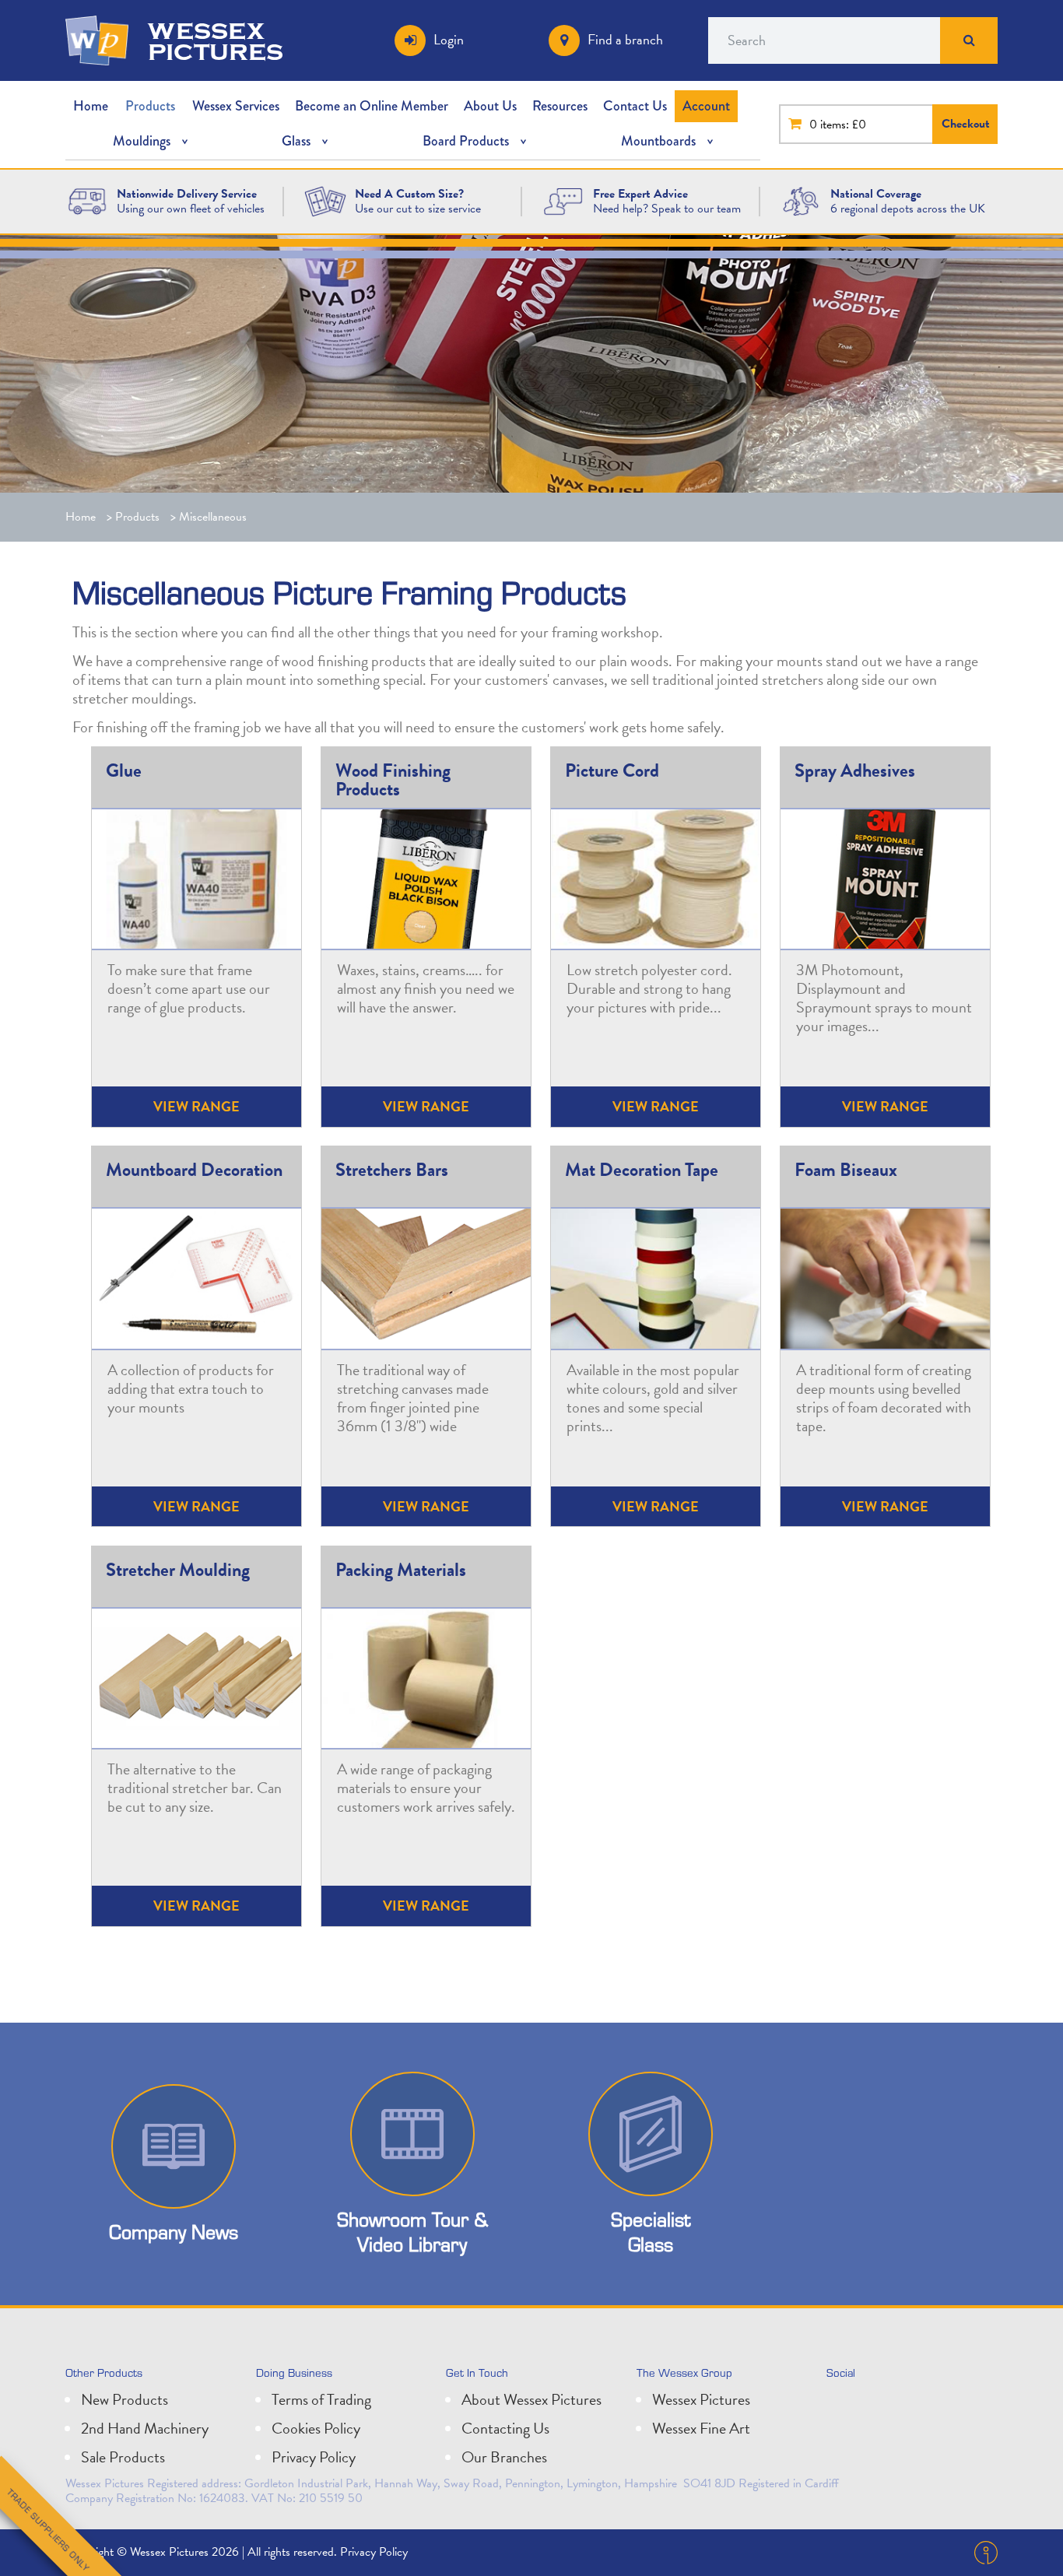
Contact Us (635, 106)
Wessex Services (236, 106)
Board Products (466, 141)
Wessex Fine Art (701, 2428)
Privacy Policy (314, 2457)
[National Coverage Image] (801, 200)
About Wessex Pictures (531, 2399)
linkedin (876, 2406)
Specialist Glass (651, 2231)
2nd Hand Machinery (145, 2428)
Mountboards (658, 141)
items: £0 (843, 125)
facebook (910, 2406)
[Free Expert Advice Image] (563, 200)
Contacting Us (505, 2428)
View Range (426, 1106)
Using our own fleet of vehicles (191, 209)
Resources (560, 106)
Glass (296, 141)
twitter (842, 2406)
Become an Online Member (372, 106)
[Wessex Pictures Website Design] (87, 200)
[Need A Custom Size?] (325, 200)
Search (969, 40)
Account (706, 106)
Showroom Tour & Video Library (412, 2231)
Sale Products (123, 2457)
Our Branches (504, 2457)
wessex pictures (216, 40)
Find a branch (625, 39)
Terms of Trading (321, 2399)
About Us (490, 106)
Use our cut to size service (418, 209)
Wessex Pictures (701, 2399)
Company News (174, 2232)
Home (91, 106)
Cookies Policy (316, 2428)
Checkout (966, 124)
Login (449, 39)
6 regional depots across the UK (908, 209)
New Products (125, 2399)
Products (150, 106)
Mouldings (142, 141)
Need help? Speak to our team (667, 209)
